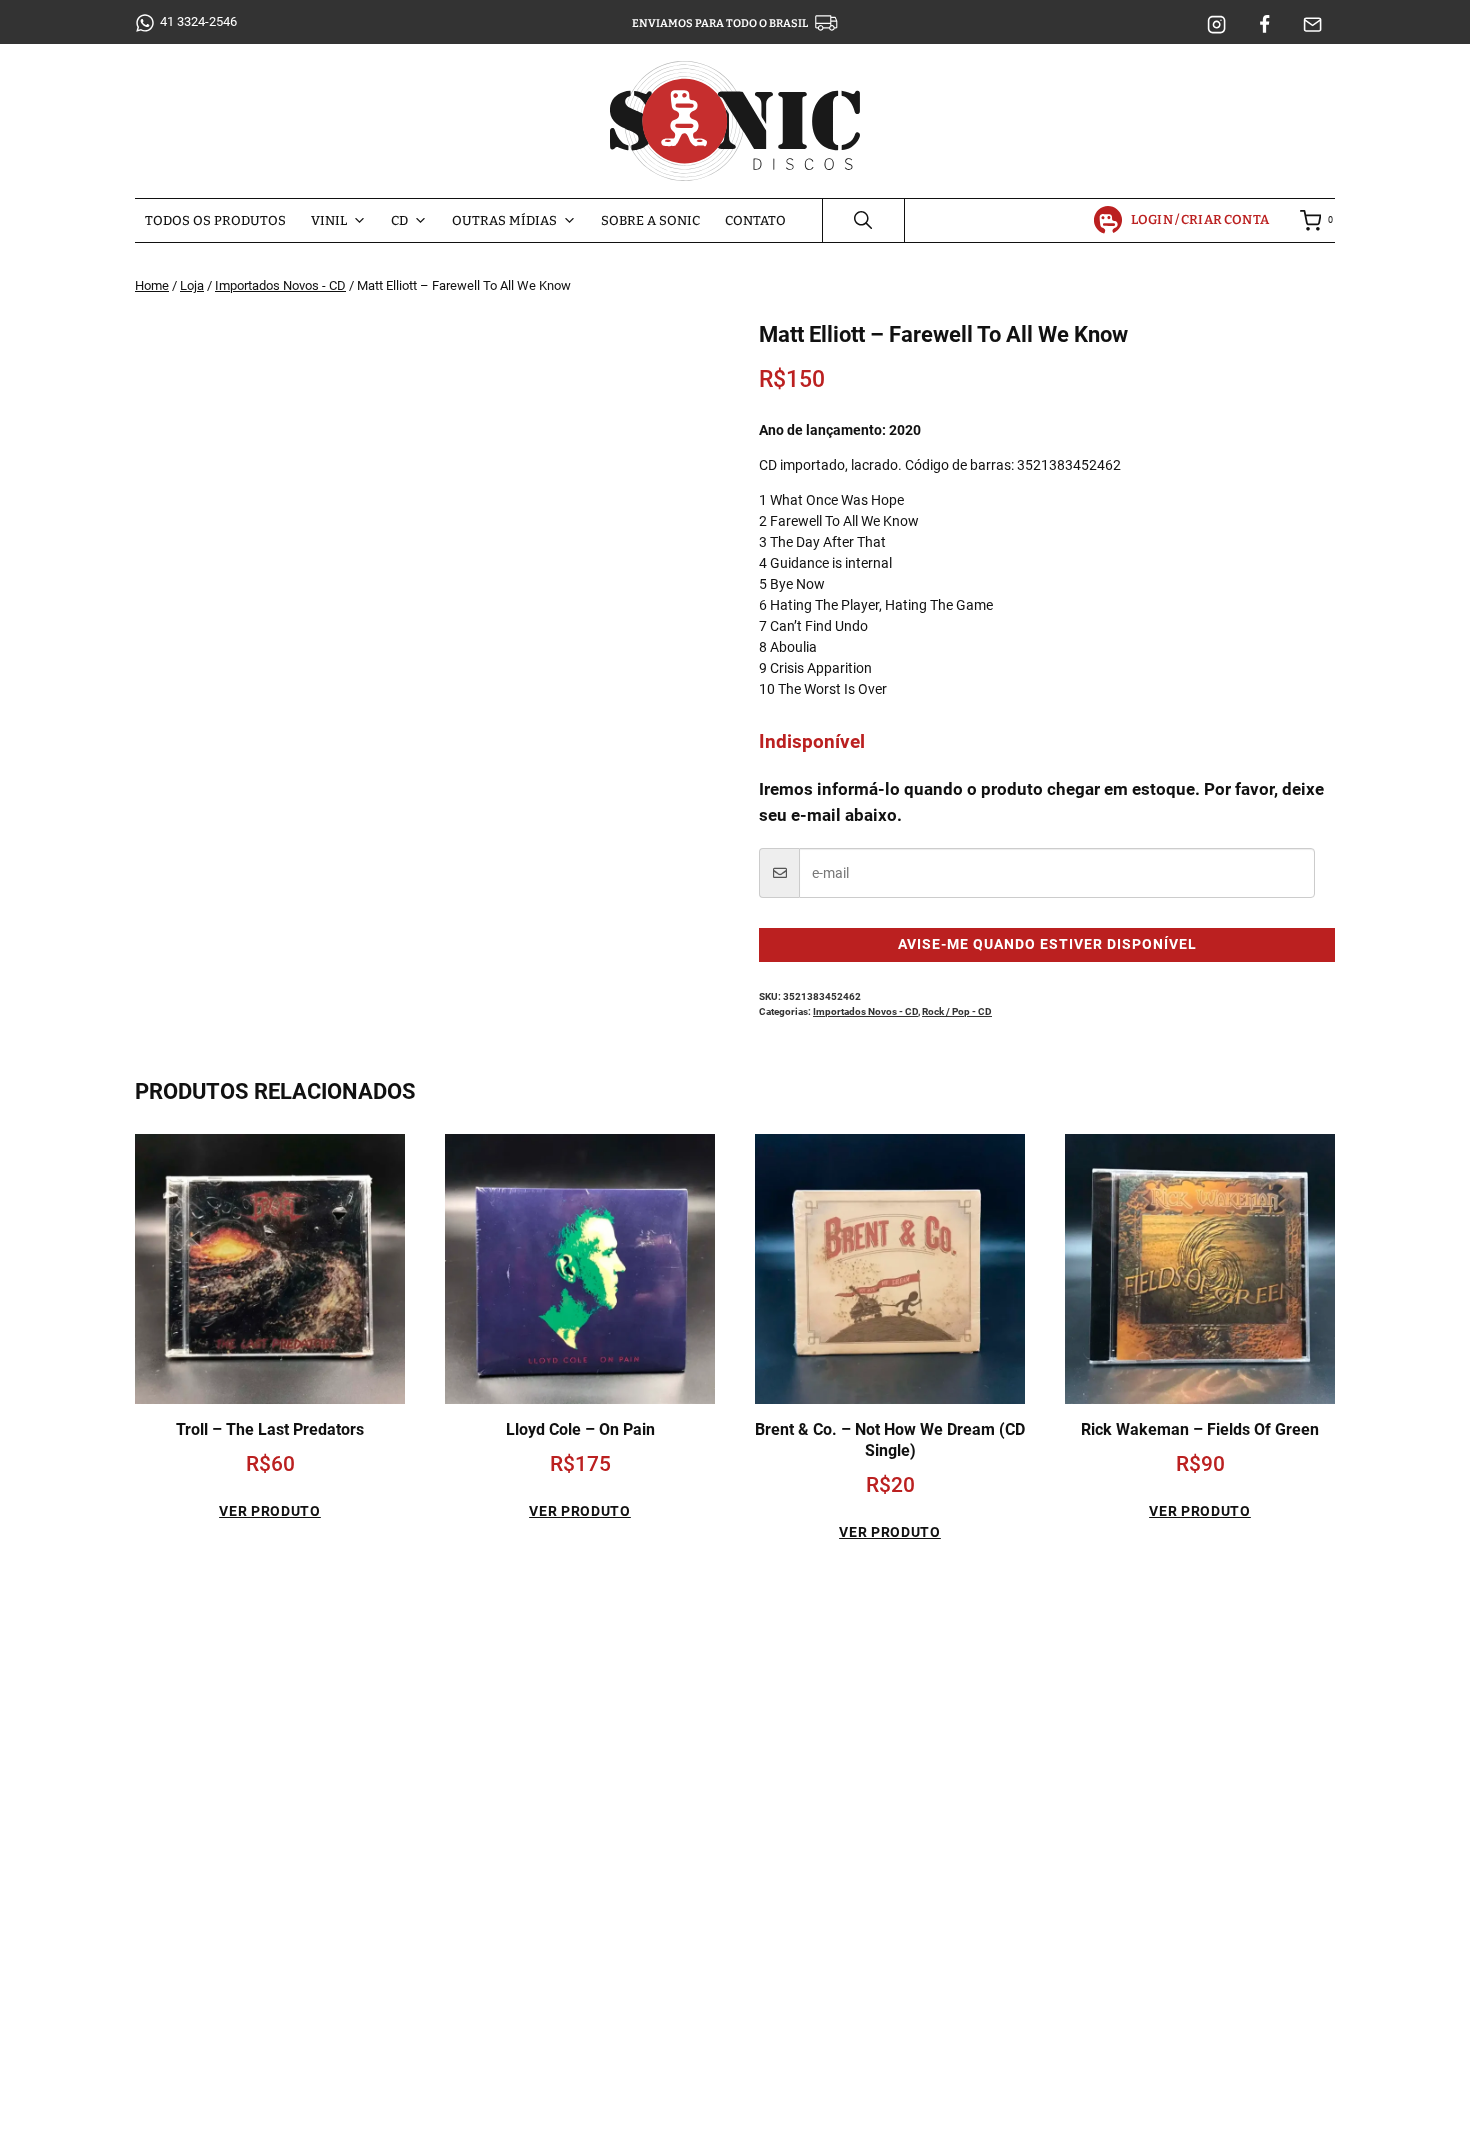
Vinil (329, 220)
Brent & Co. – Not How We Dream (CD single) (890, 1440)
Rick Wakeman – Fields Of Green (1200, 1429)
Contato (755, 220)
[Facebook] (1265, 25)
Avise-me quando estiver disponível (1047, 944)
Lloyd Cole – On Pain (580, 1429)
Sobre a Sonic (650, 220)
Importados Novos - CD (865, 1011)
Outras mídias (504, 220)
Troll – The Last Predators (270, 1429)
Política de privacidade (1075, 1762)
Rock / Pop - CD (957, 1011)
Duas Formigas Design (871, 2125)
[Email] (1313, 25)
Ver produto (270, 1511)
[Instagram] (1217, 25)
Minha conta (1043, 1692)
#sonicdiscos (289, 2011)
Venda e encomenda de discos (1100, 1727)
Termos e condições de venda (1097, 1797)
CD (399, 220)
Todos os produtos (215, 220)
